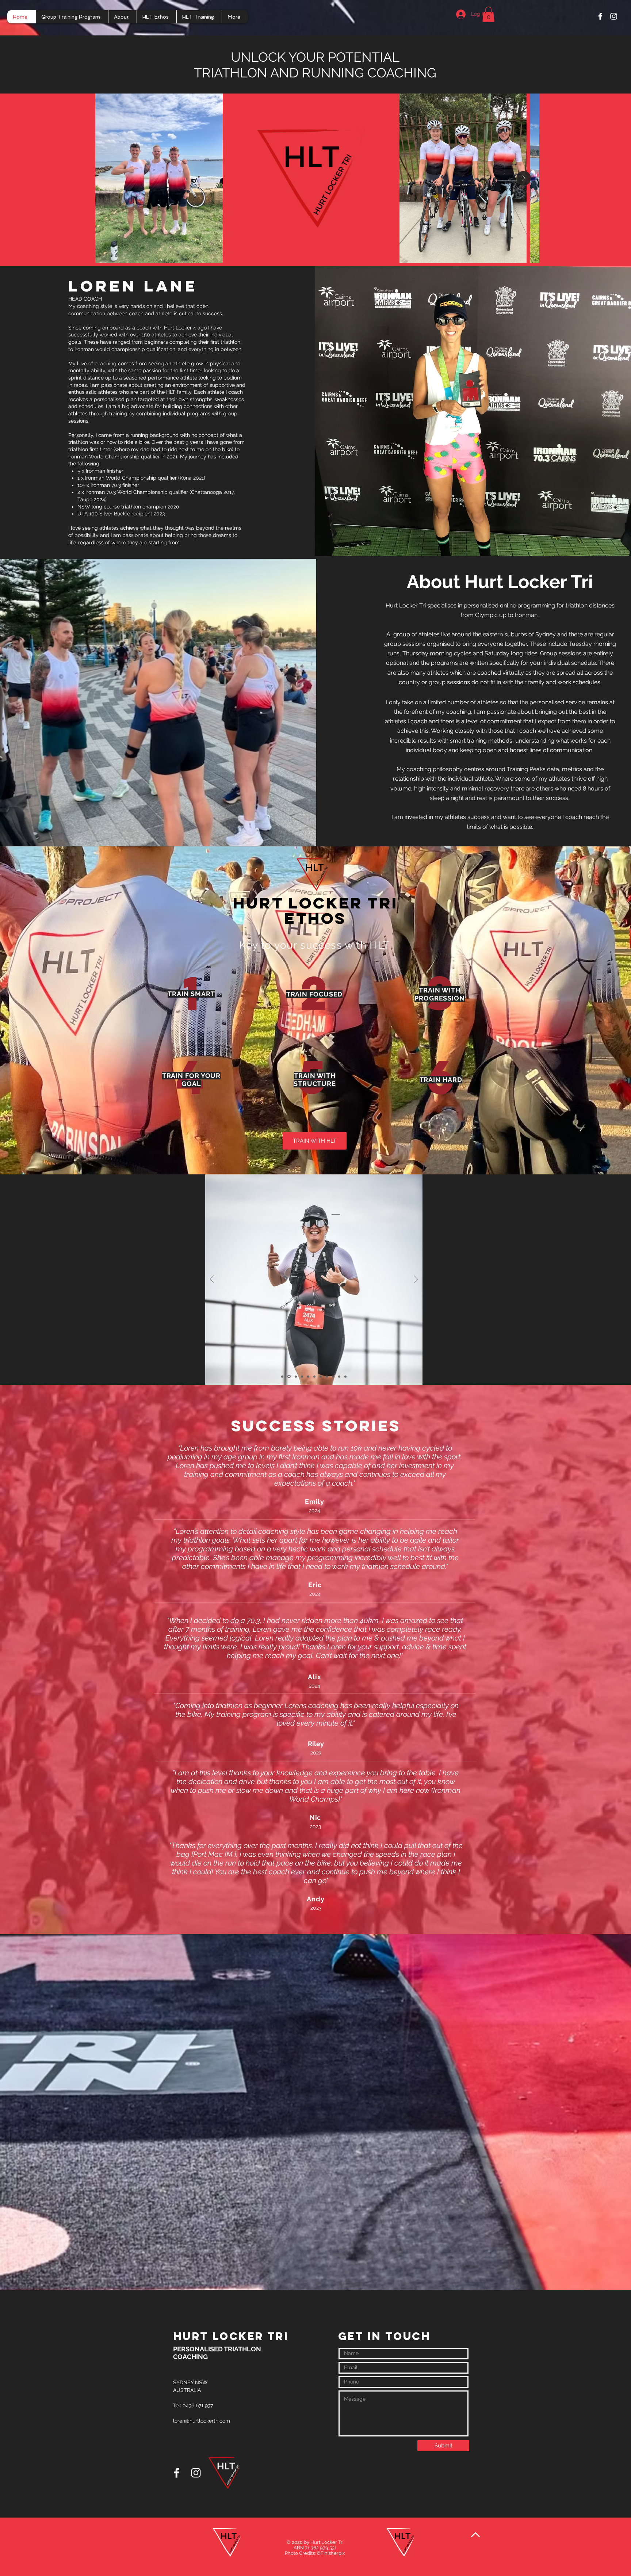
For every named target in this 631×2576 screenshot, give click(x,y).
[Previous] (212, 1280)
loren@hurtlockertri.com (202, 2421)
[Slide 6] (314, 1376)
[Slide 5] (308, 1377)
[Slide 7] (321, 1376)
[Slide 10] (339, 1376)
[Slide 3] (295, 1376)
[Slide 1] (282, 1376)
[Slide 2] (288, 1376)
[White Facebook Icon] (600, 16)
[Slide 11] (345, 1376)
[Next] (416, 1280)
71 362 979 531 (321, 2548)
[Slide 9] (333, 1376)
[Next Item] (524, 178)
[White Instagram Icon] (614, 16)
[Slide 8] (327, 1376)
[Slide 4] (301, 1376)
